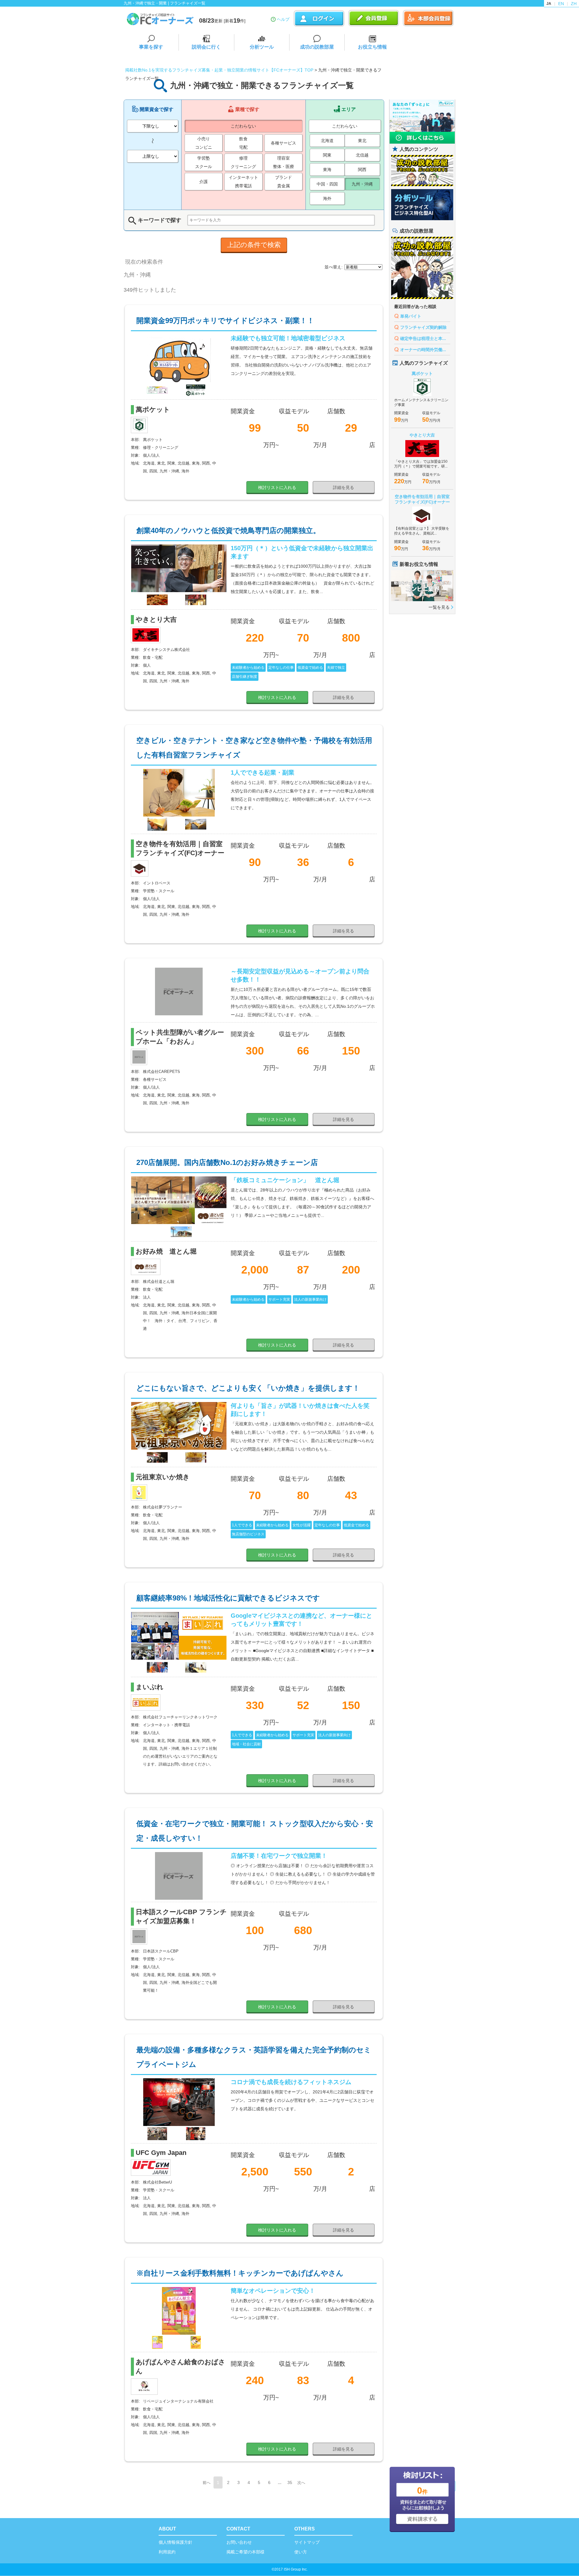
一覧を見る (439, 607)
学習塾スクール (204, 162)
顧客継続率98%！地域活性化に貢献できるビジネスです (228, 1598)
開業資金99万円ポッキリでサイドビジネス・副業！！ (225, 320)
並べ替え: (334, 267)
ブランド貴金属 (283, 182)
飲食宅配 (243, 143)
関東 (327, 155)
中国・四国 (327, 184)
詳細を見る (343, 487)
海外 (327, 198)
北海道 (327, 141)
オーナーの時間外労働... (423, 350)
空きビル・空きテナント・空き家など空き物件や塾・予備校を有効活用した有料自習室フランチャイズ (254, 748)
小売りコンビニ (204, 143)
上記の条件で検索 (254, 245)
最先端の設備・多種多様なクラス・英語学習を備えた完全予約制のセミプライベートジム (254, 2057)
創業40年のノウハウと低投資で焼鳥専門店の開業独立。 (228, 530)
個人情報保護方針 (176, 2542)
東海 (327, 170)
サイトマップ (307, 2542)
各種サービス (283, 143)
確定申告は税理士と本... (423, 338)
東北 (362, 141)
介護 (204, 182)
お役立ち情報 (372, 47)
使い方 (301, 2552)
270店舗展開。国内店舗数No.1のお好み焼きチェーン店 (227, 1162)
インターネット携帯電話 (243, 182)
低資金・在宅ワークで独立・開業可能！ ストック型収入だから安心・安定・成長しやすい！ (255, 1831)
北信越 (362, 155)
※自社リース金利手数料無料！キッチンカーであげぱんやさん (240, 2273)
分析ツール (262, 47)
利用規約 (167, 2552)
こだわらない (243, 126)
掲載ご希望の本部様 (245, 2552)
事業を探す (151, 47)
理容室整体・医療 (283, 162)
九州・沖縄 (362, 184)
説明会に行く (206, 47)
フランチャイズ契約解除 (423, 327)
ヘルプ (283, 19)
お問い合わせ (239, 2542)
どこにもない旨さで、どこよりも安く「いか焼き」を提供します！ (248, 1388)
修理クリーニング (243, 162)
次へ (301, 2483)
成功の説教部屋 (317, 47)
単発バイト (411, 316)
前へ (207, 2483)
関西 (362, 170)
